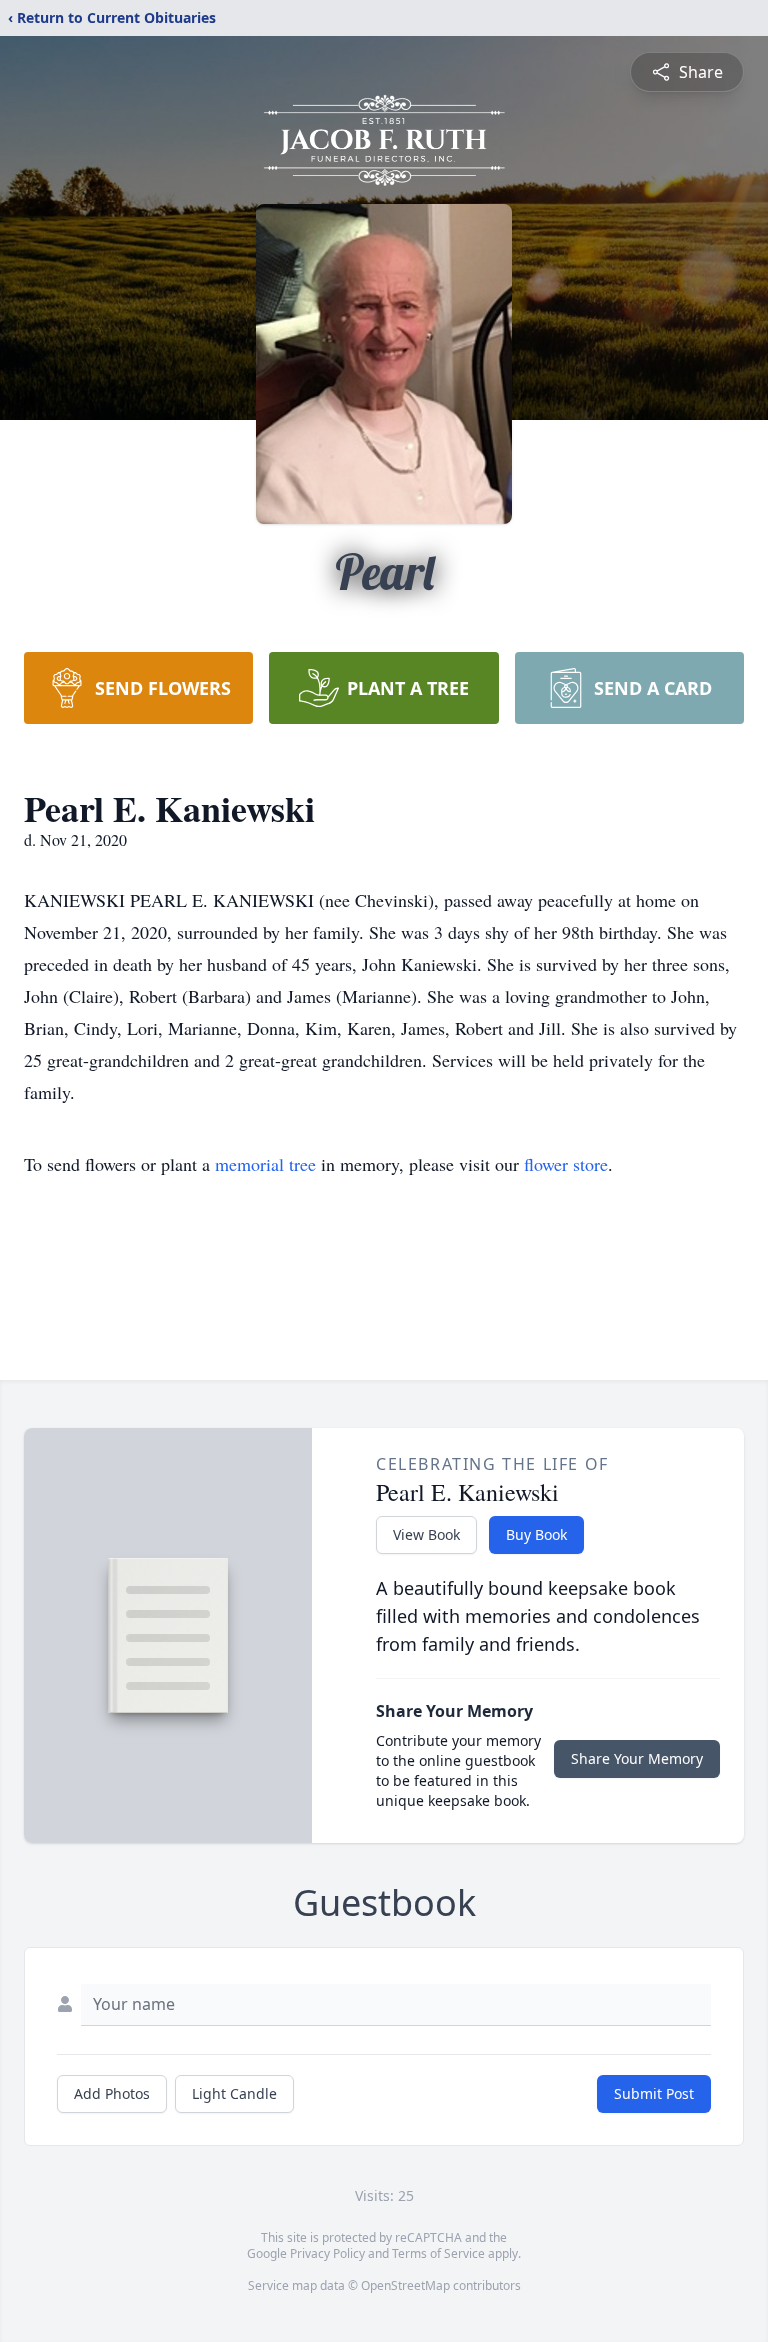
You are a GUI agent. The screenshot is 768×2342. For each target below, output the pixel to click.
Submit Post (654, 2093)
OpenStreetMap (405, 2285)
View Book (426, 1534)
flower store (566, 1164)
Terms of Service (438, 2253)
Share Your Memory (637, 1758)
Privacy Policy (327, 2253)
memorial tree (265, 1164)
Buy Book (536, 1534)
